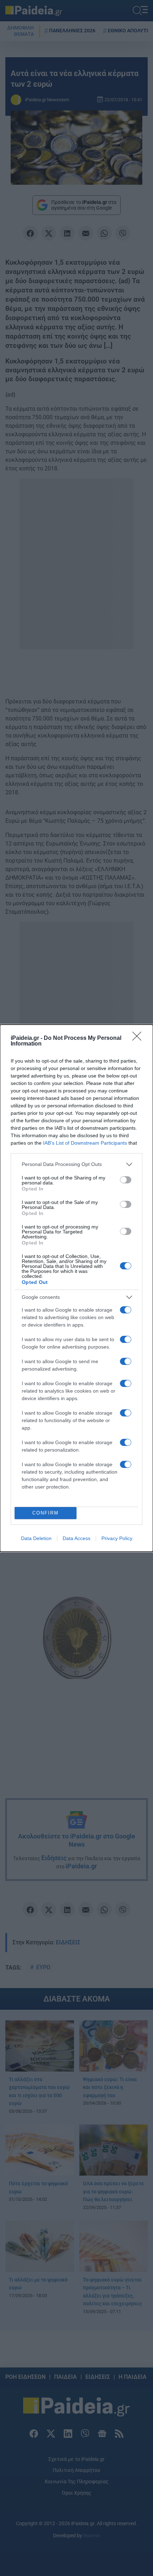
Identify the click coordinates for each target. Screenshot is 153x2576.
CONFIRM (46, 1513)
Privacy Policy (117, 1538)
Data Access (76, 1538)
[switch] (126, 1180)
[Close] (139, 1038)
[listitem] (76, 1164)
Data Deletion (36, 1538)
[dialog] (76, 1288)
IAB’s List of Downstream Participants (85, 1143)
